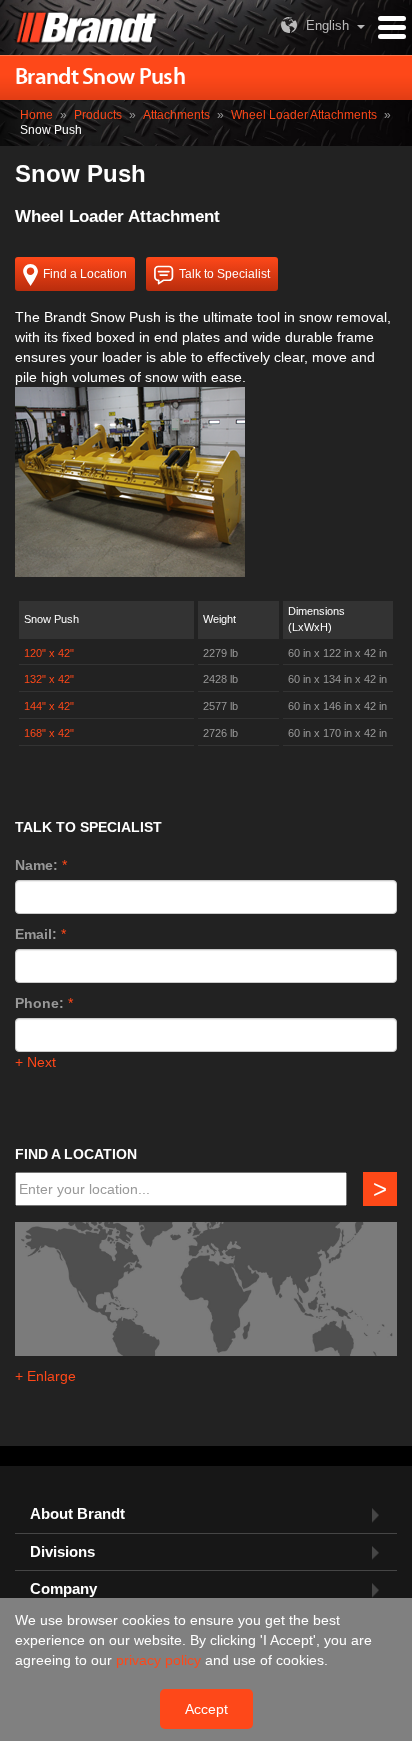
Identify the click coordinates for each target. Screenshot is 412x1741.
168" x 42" (49, 733)
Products (98, 115)
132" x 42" (49, 679)
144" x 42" (49, 706)
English (327, 25)
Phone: (39, 1003)
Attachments (176, 115)
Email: (36, 934)
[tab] (206, 1514)
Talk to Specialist (224, 274)
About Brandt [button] (77, 1514)
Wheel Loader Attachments (304, 115)
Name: (36, 865)
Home (36, 115)
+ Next (35, 1062)
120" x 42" (49, 653)
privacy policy (160, 1660)
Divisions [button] (62, 1552)
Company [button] (63, 1589)
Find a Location (85, 274)
